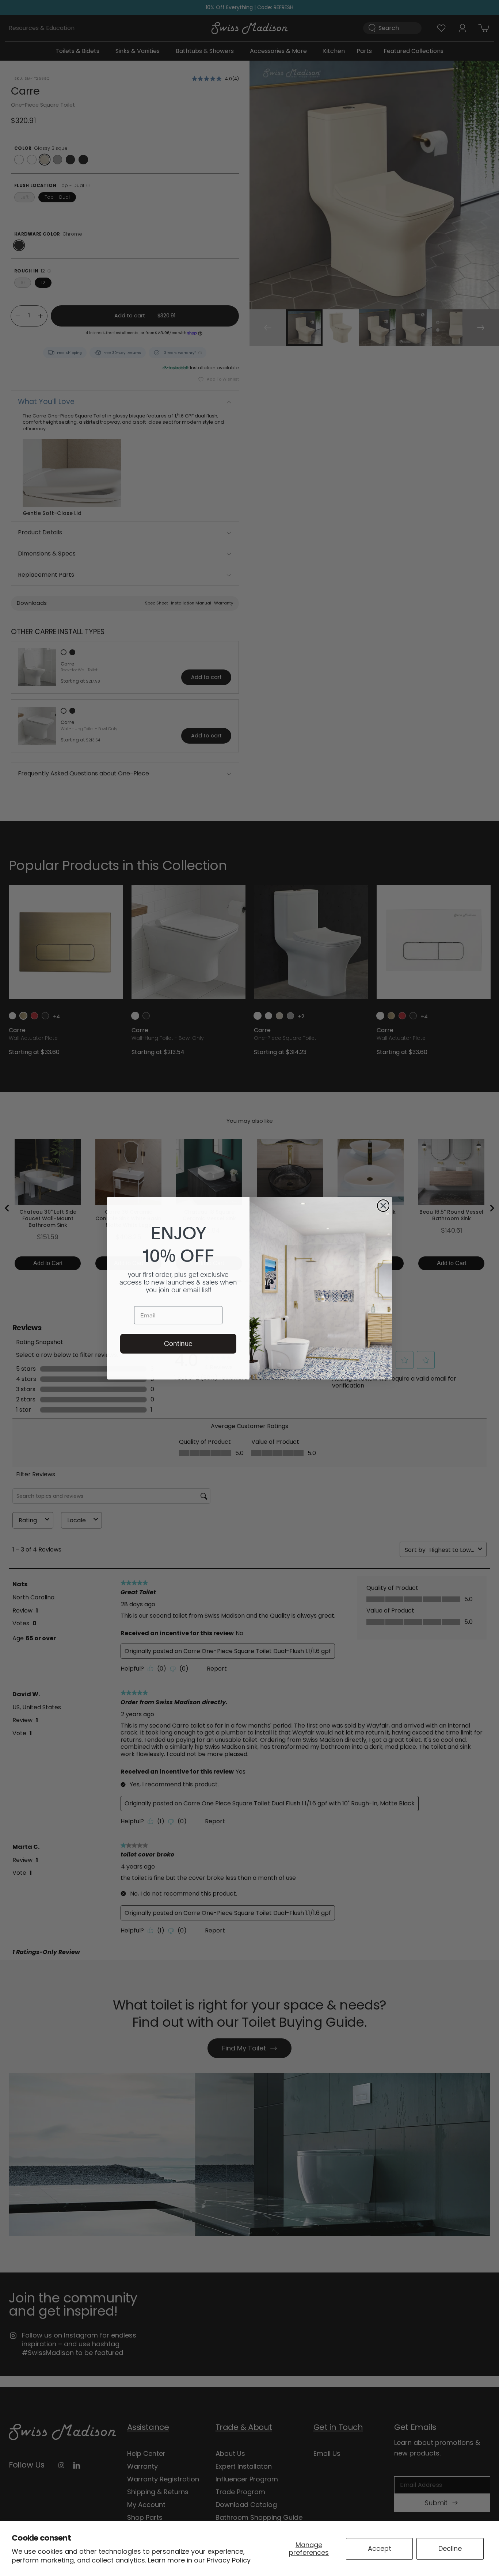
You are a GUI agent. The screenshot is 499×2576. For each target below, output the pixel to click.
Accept (380, 2548)
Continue (178, 1344)
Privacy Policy (229, 2560)
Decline (450, 2548)
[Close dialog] (383, 1206)
